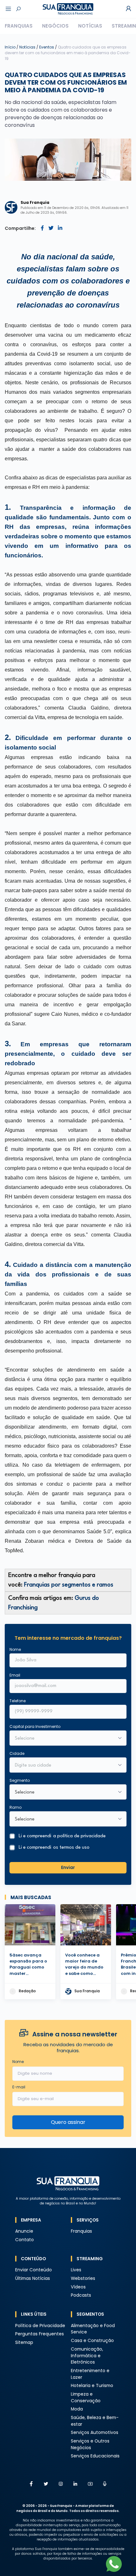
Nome (15, 1649)
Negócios (55, 26)
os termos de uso (71, 1848)
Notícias (90, 26)
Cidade (17, 1753)
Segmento (20, 1780)
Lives (76, 2270)
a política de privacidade (79, 1836)
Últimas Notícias (33, 2278)
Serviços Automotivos (95, 2433)
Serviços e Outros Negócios (90, 2444)
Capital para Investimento (35, 1726)
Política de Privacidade (40, 2326)
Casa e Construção (92, 2341)
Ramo (15, 1807)
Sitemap (24, 2342)
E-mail (19, 2087)
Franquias (19, 26)
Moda (77, 2409)
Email (15, 1675)
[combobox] (64, 1766)
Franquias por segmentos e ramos (69, 1585)
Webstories (83, 2278)
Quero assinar (68, 2122)
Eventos (47, 47)
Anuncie (24, 2231)
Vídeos (78, 2287)
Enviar (68, 1868)
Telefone (18, 1701)
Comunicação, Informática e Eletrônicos (87, 2356)
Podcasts (81, 2295)
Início (10, 47)
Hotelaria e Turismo (92, 2386)
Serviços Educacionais (95, 2456)
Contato (25, 2240)
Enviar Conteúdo (34, 2270)
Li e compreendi (62, 1836)
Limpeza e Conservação (86, 2398)
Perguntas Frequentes (40, 2334)
